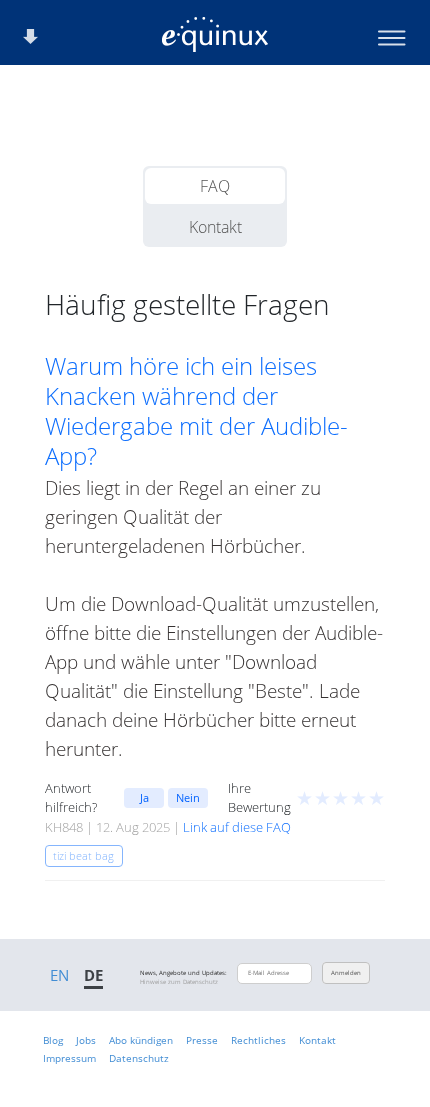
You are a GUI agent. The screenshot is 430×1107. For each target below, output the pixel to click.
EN (59, 975)
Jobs (86, 1040)
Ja (144, 797)
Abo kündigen (141, 1040)
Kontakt (215, 227)
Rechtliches (258, 1040)
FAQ (215, 186)
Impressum (69, 1058)
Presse (202, 1040)
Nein (188, 797)
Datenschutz (139, 1058)
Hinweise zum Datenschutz (179, 982)
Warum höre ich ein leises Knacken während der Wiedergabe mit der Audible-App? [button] (196, 411)
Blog (53, 1040)
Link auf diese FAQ (237, 827)
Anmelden (346, 973)
